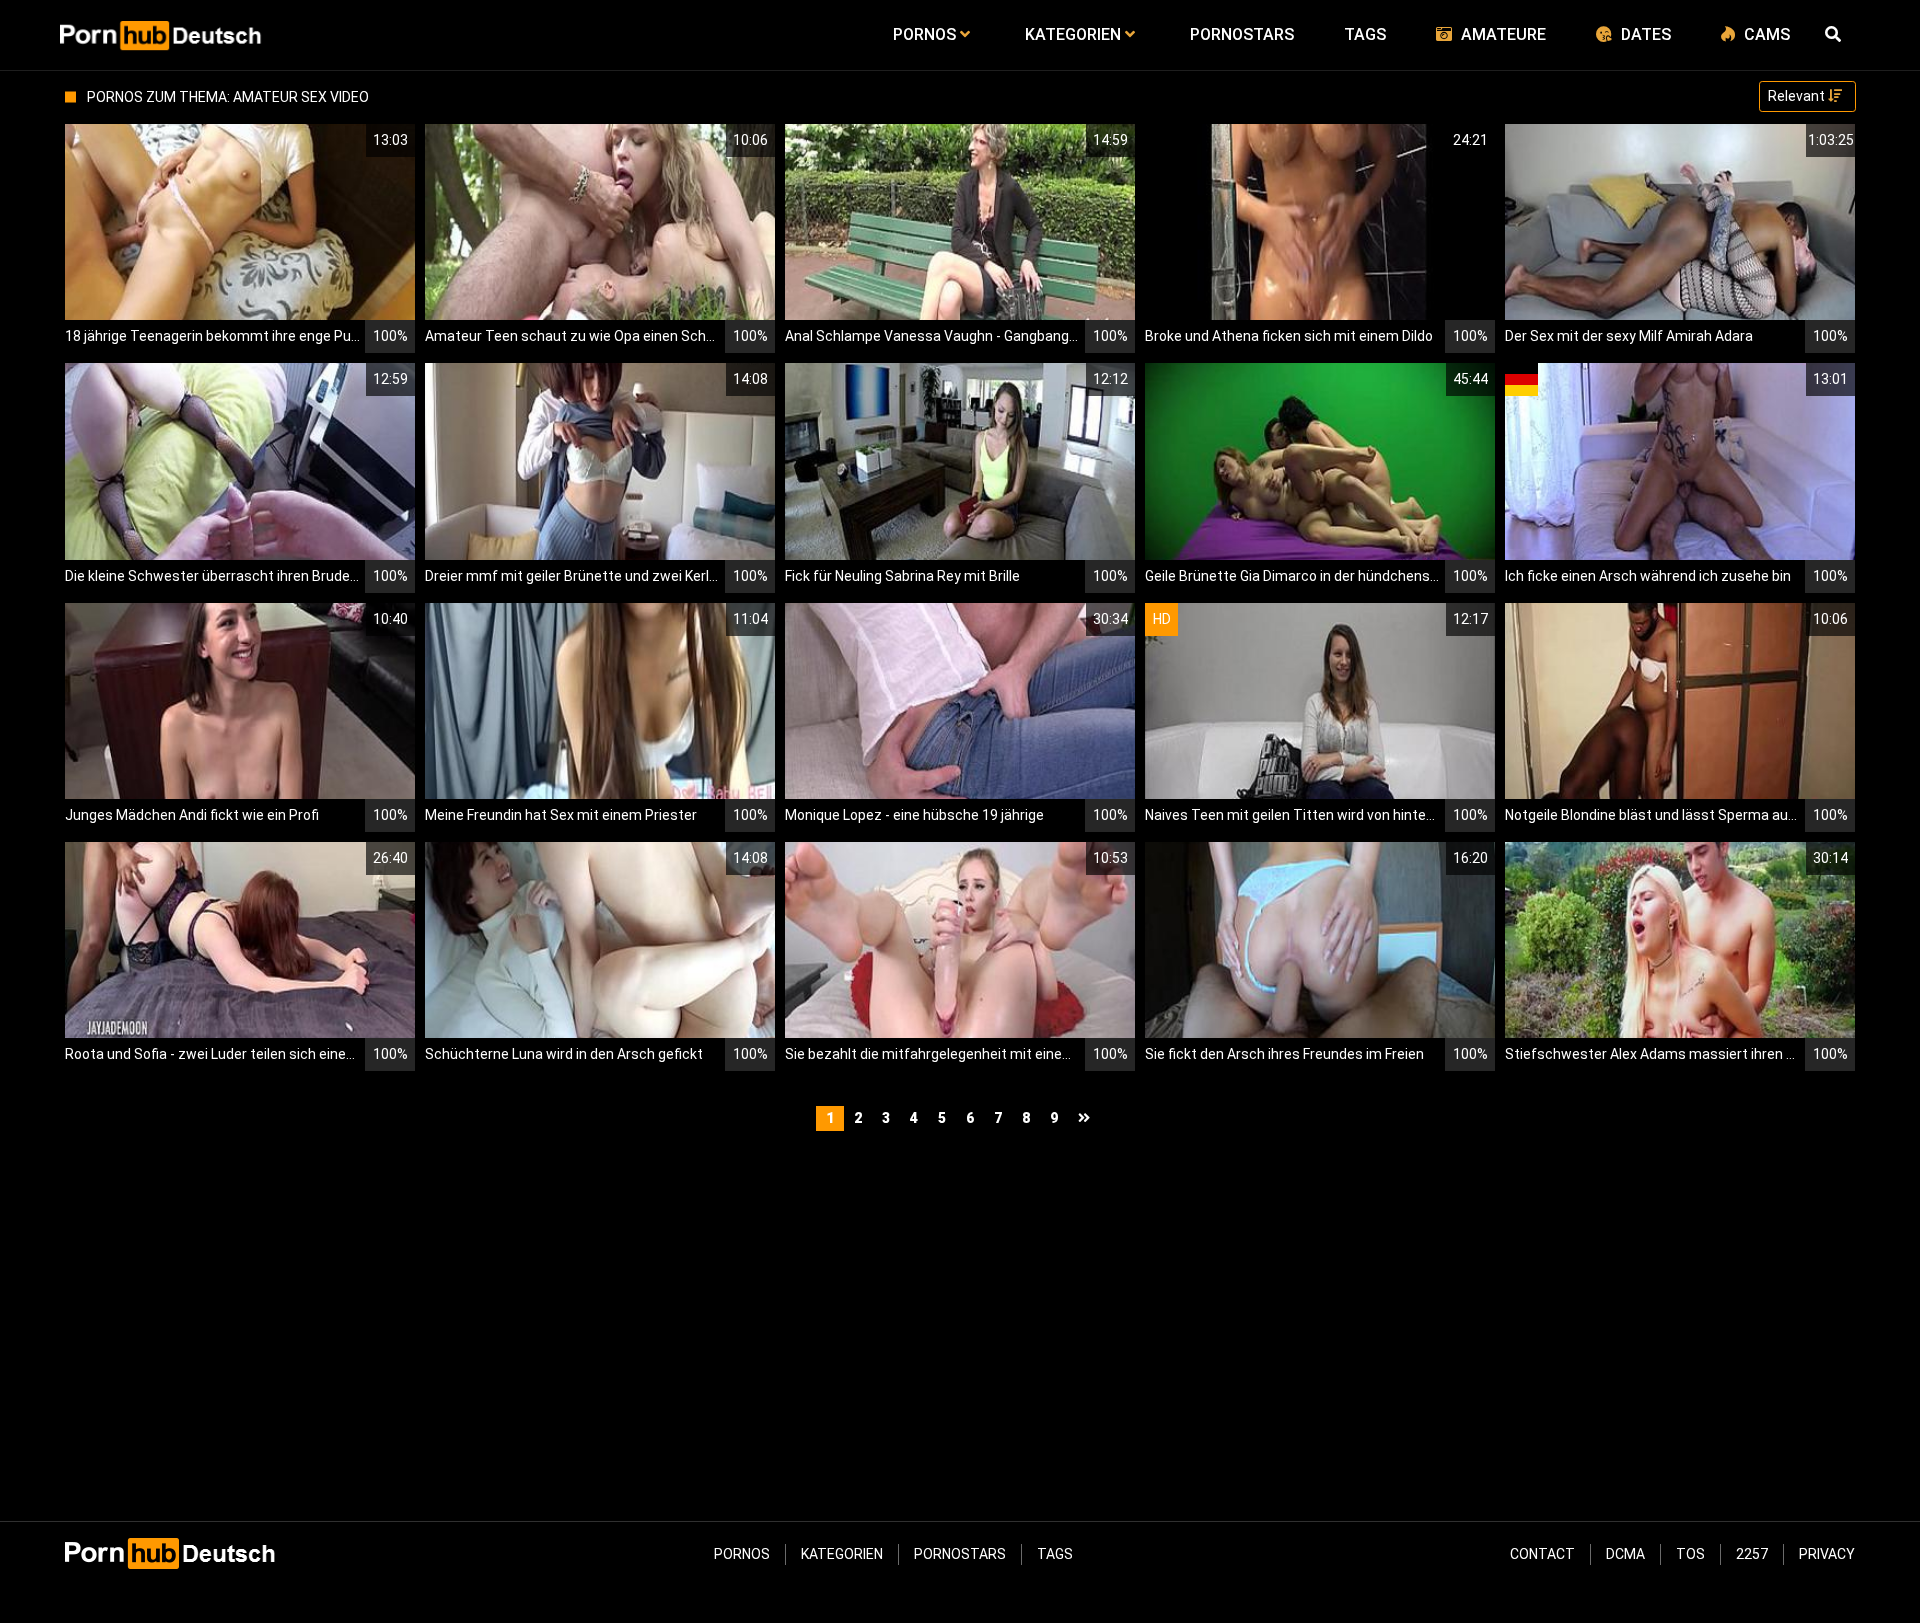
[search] (1835, 35)
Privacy (1827, 1554)
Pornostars (960, 1554)
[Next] (1086, 1118)
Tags (1055, 1554)
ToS (1690, 1554)
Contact (1542, 1554)
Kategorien (842, 1554)
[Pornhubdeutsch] (161, 35)
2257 (1752, 1554)
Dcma (1625, 1554)
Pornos (742, 1554)
